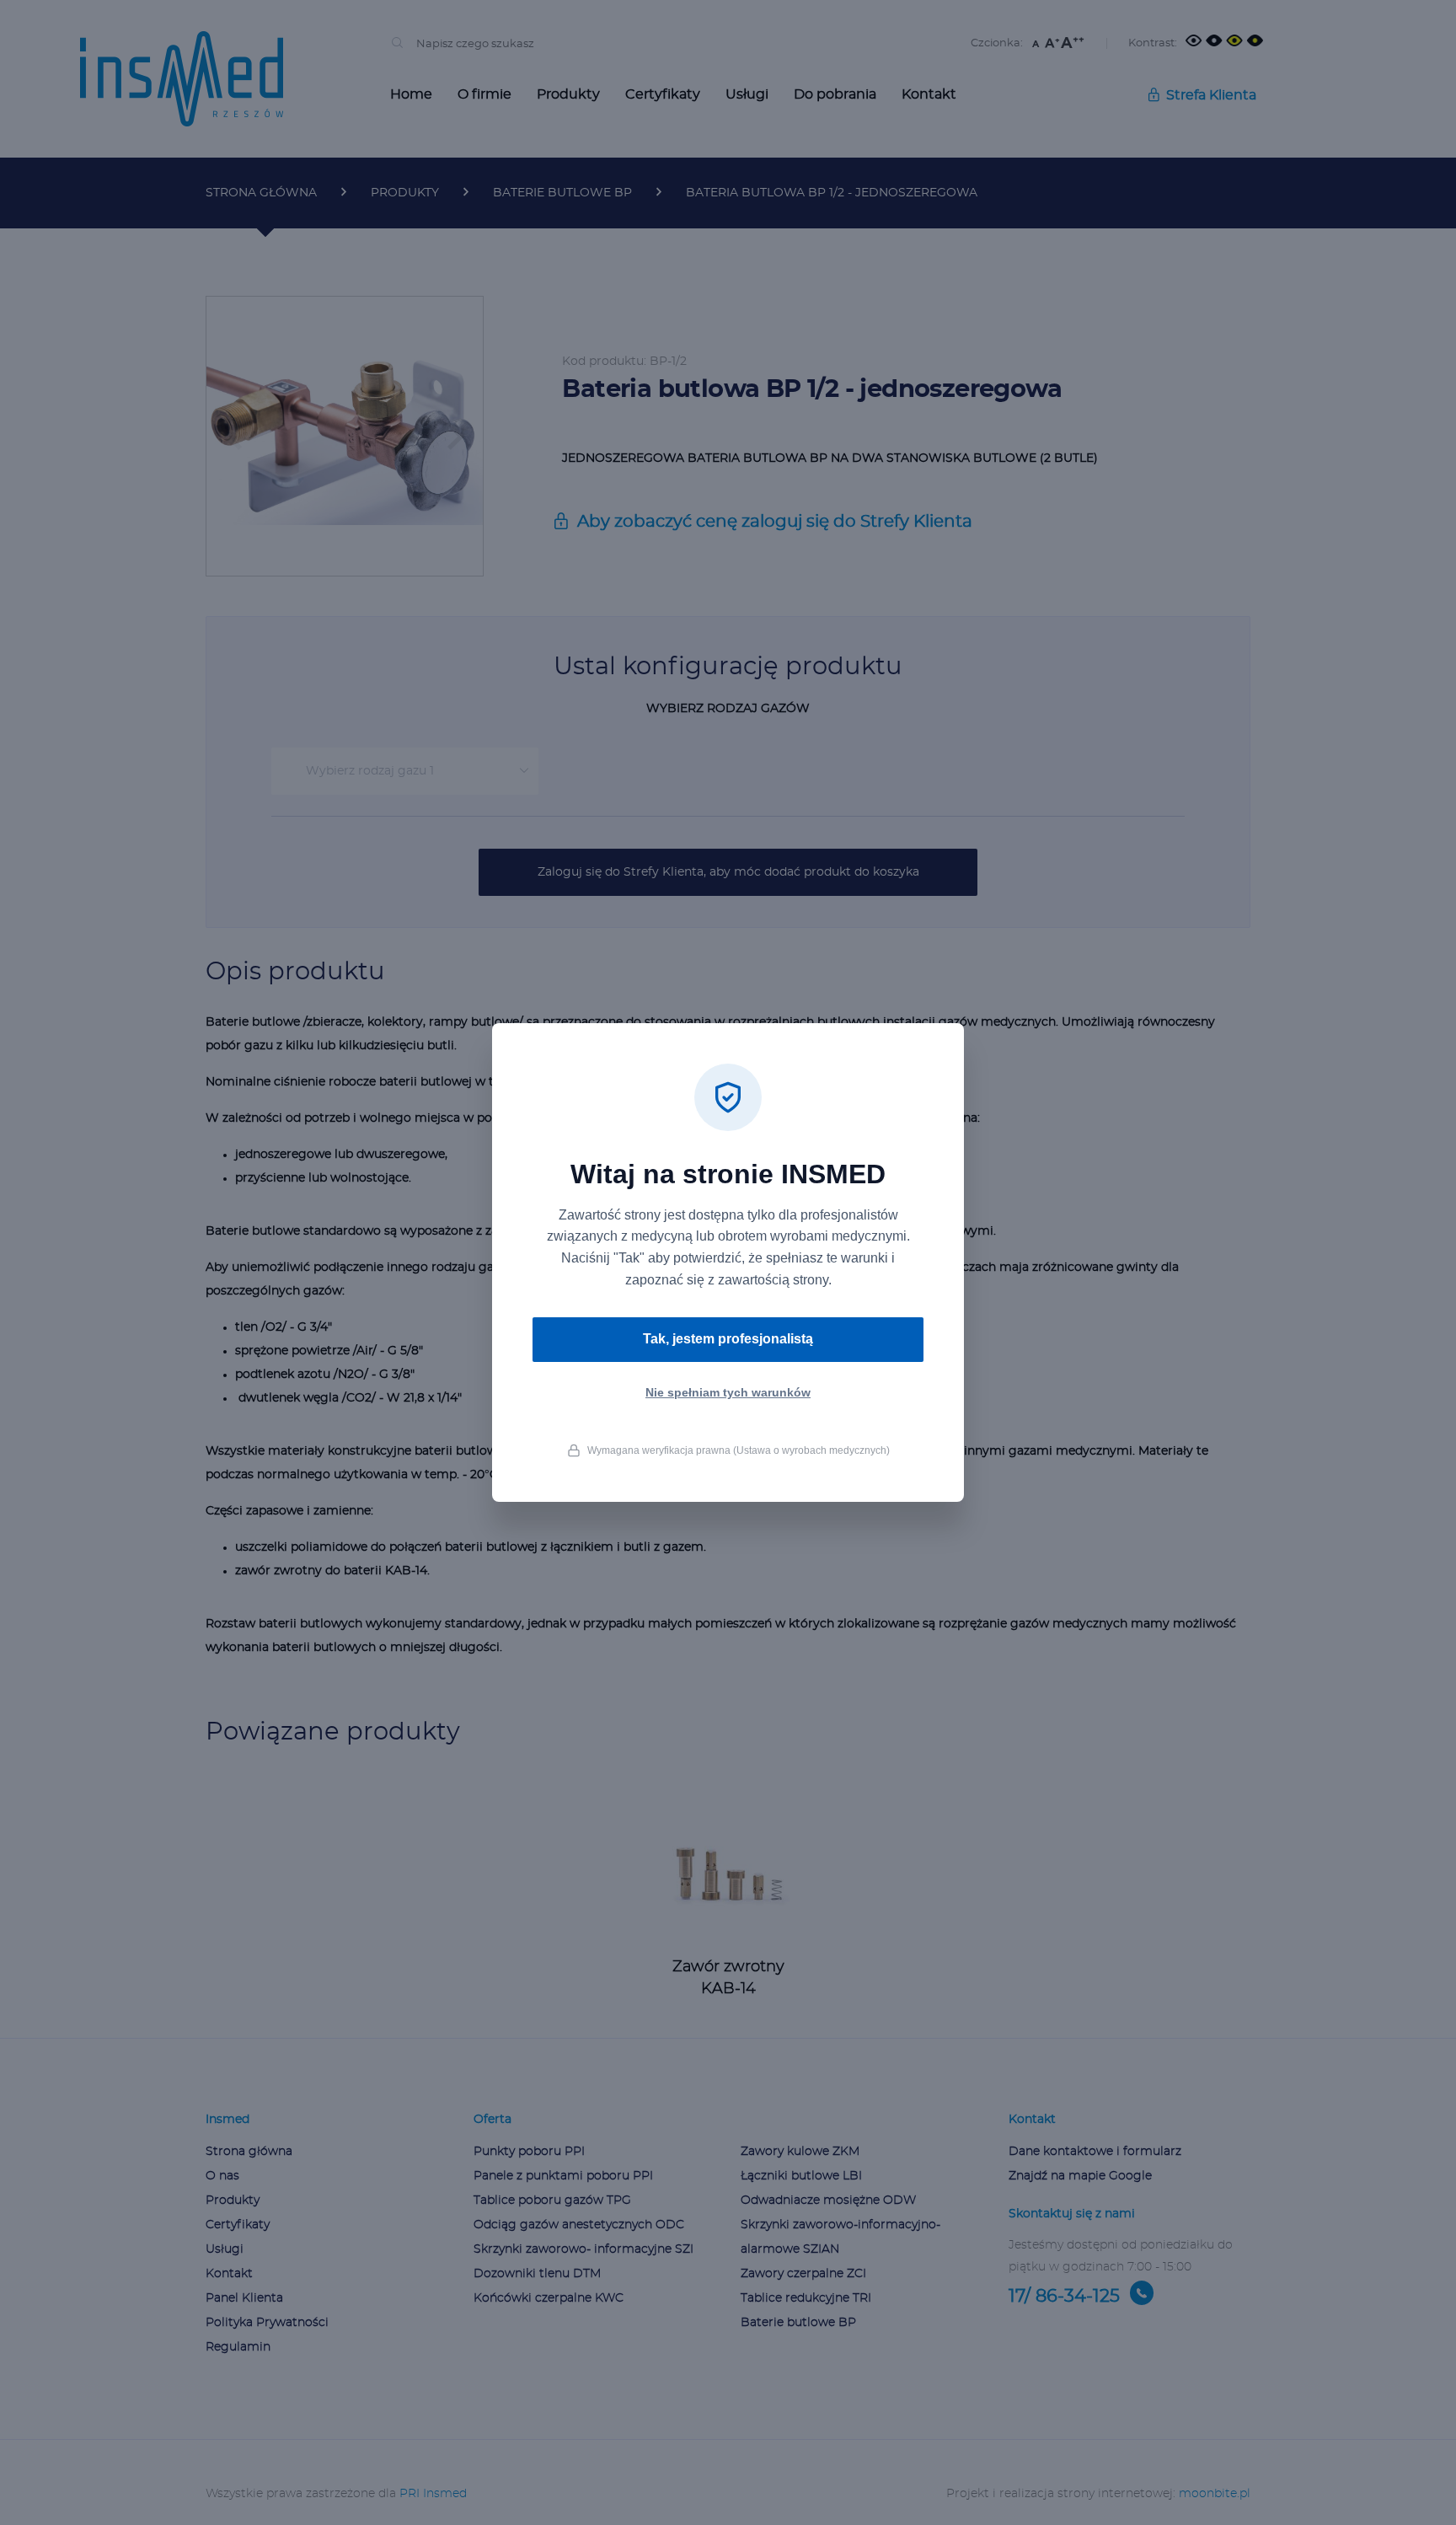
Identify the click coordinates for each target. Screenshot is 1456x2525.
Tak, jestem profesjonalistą (728, 1339)
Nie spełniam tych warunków (728, 1392)
